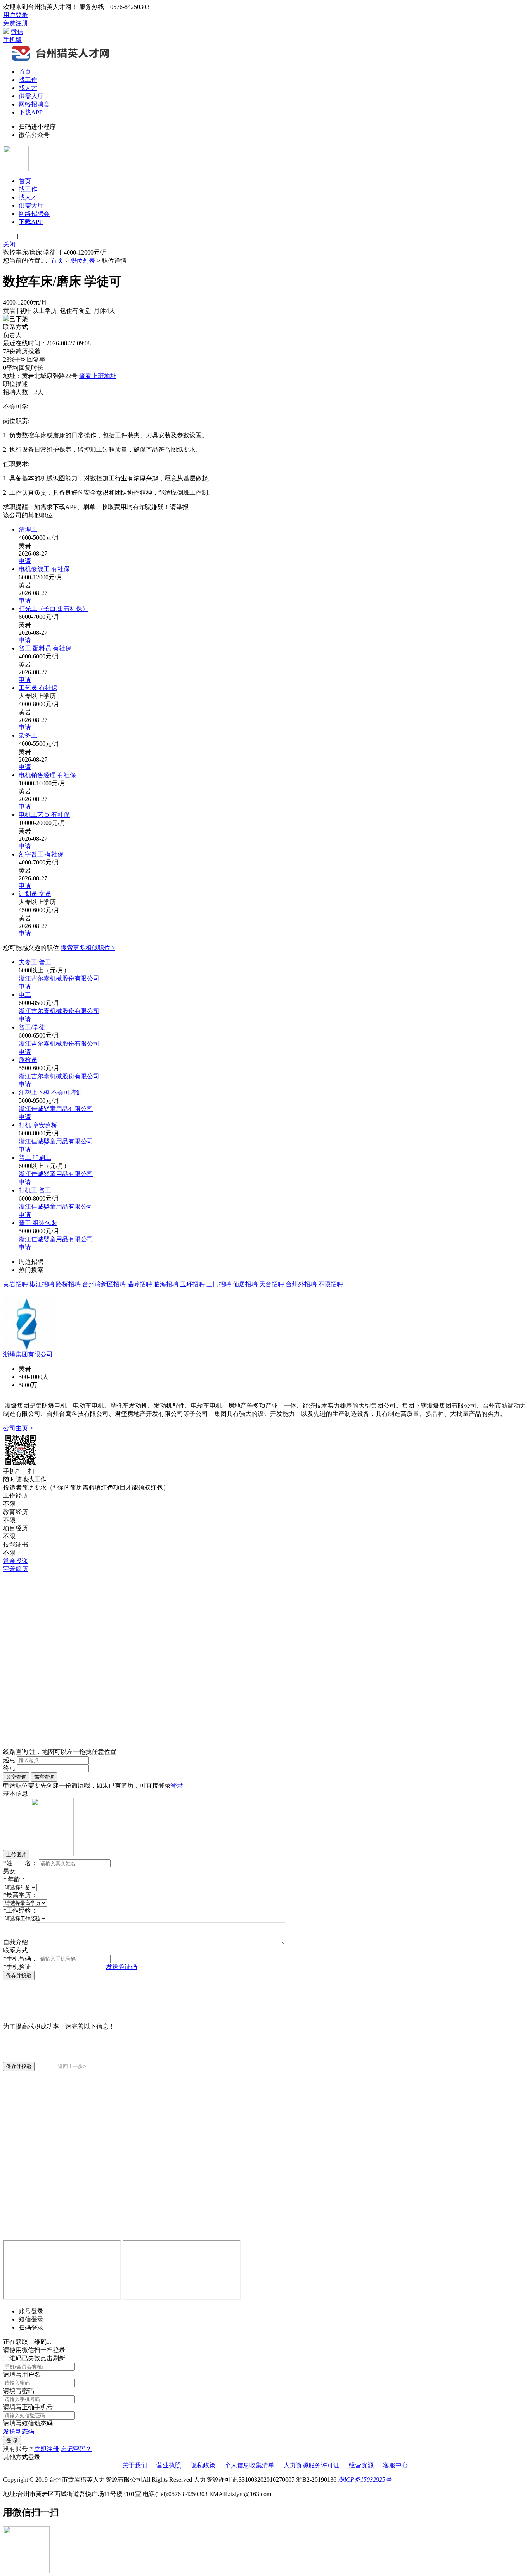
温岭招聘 (140, 1284)
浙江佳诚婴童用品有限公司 (56, 1109)
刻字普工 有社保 (41, 854)
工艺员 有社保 (38, 688)
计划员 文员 (35, 894)
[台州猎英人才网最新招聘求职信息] (61, 60)
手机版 (12, 40)
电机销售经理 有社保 (47, 775)
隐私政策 (203, 2465)
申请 (25, 561)
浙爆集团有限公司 (28, 1354)
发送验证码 (121, 1967)
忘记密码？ (76, 2449)
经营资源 (361, 2465)
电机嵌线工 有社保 (44, 569)
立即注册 (47, 2449)
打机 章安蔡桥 (38, 1125)
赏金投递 (16, 1561)
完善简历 (16, 1569)
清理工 (28, 529)
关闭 (9, 244)
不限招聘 (331, 1284)
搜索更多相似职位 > (88, 948)
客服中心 (395, 2465)
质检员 (28, 1060)
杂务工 (28, 735)
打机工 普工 (35, 1190)
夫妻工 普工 (35, 962)
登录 (177, 1785)
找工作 (28, 80)
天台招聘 (272, 1284)
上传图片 (16, 1854)
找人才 (28, 88)
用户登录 (16, 15)
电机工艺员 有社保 (44, 815)
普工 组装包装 (38, 1223)
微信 (17, 32)
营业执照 (169, 2465)
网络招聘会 (34, 104)
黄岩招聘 (16, 1284)
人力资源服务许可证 (312, 2465)
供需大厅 (31, 96)
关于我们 (135, 2465)
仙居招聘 (245, 1284)
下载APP (31, 112)
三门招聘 (219, 1284)
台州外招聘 (301, 1284)
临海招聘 (166, 1284)
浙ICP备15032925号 (365, 2480)
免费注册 (16, 23)
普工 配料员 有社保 (45, 648)
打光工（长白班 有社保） (54, 609)
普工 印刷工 (35, 1158)
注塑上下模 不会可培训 (50, 1092)
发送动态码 (19, 2431)
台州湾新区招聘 (104, 1284)
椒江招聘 (42, 1284)
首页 (25, 72)
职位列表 (83, 261)
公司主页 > (18, 1428)
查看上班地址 (98, 376)
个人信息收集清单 (249, 2465)
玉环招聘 (192, 1284)
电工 (25, 995)
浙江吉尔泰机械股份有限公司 (59, 978)
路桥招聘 (68, 1284)
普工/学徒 (32, 1027)
